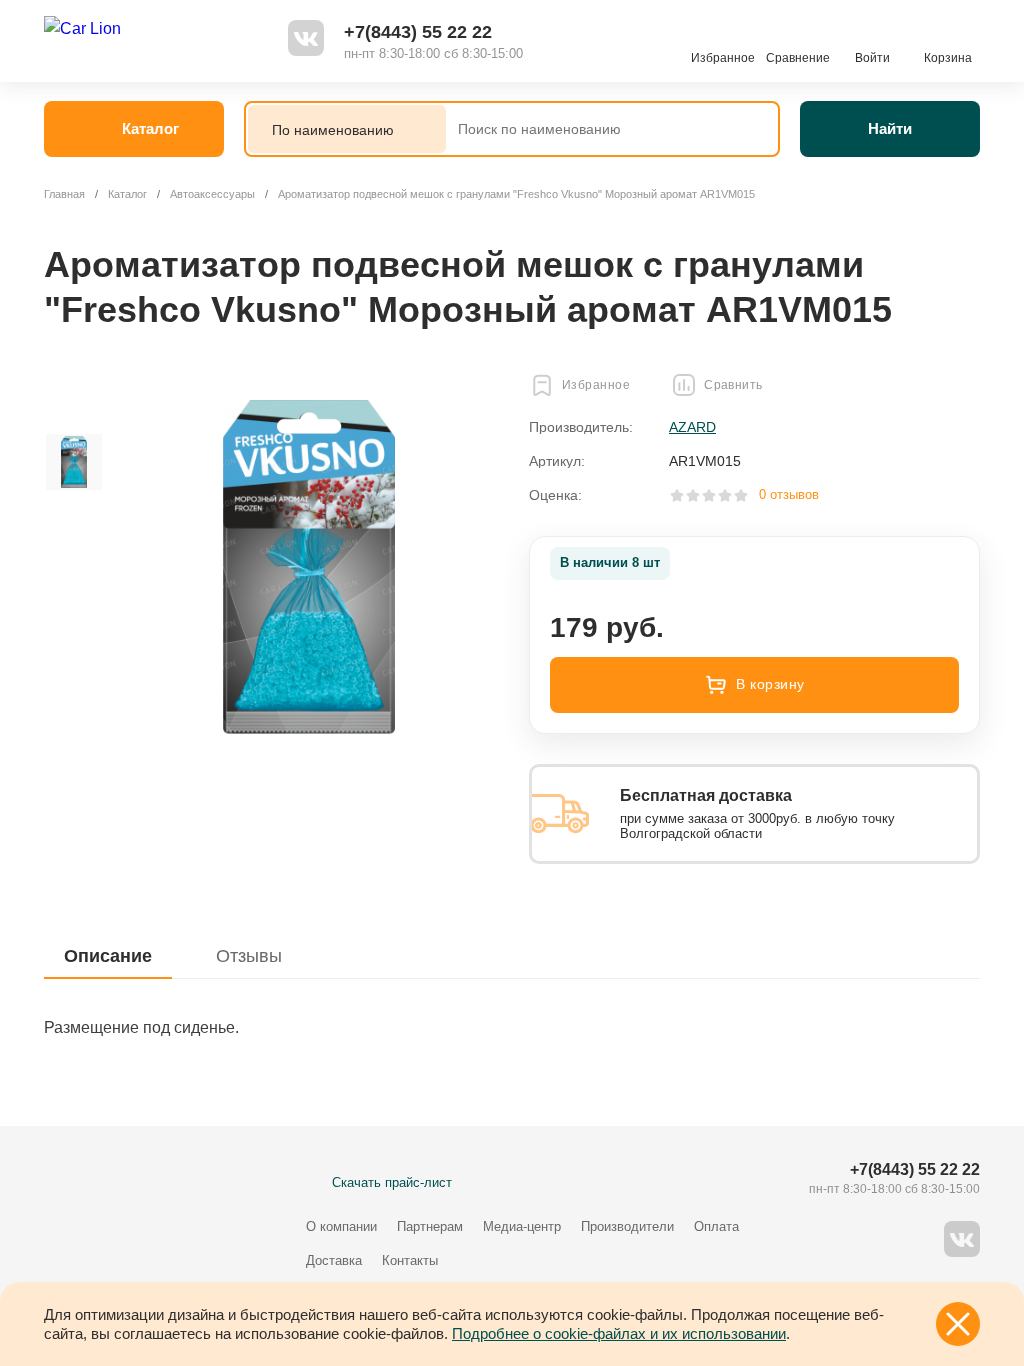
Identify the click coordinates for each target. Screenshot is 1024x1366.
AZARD (692, 427)
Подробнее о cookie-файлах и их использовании (619, 1333)
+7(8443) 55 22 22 (418, 32)
